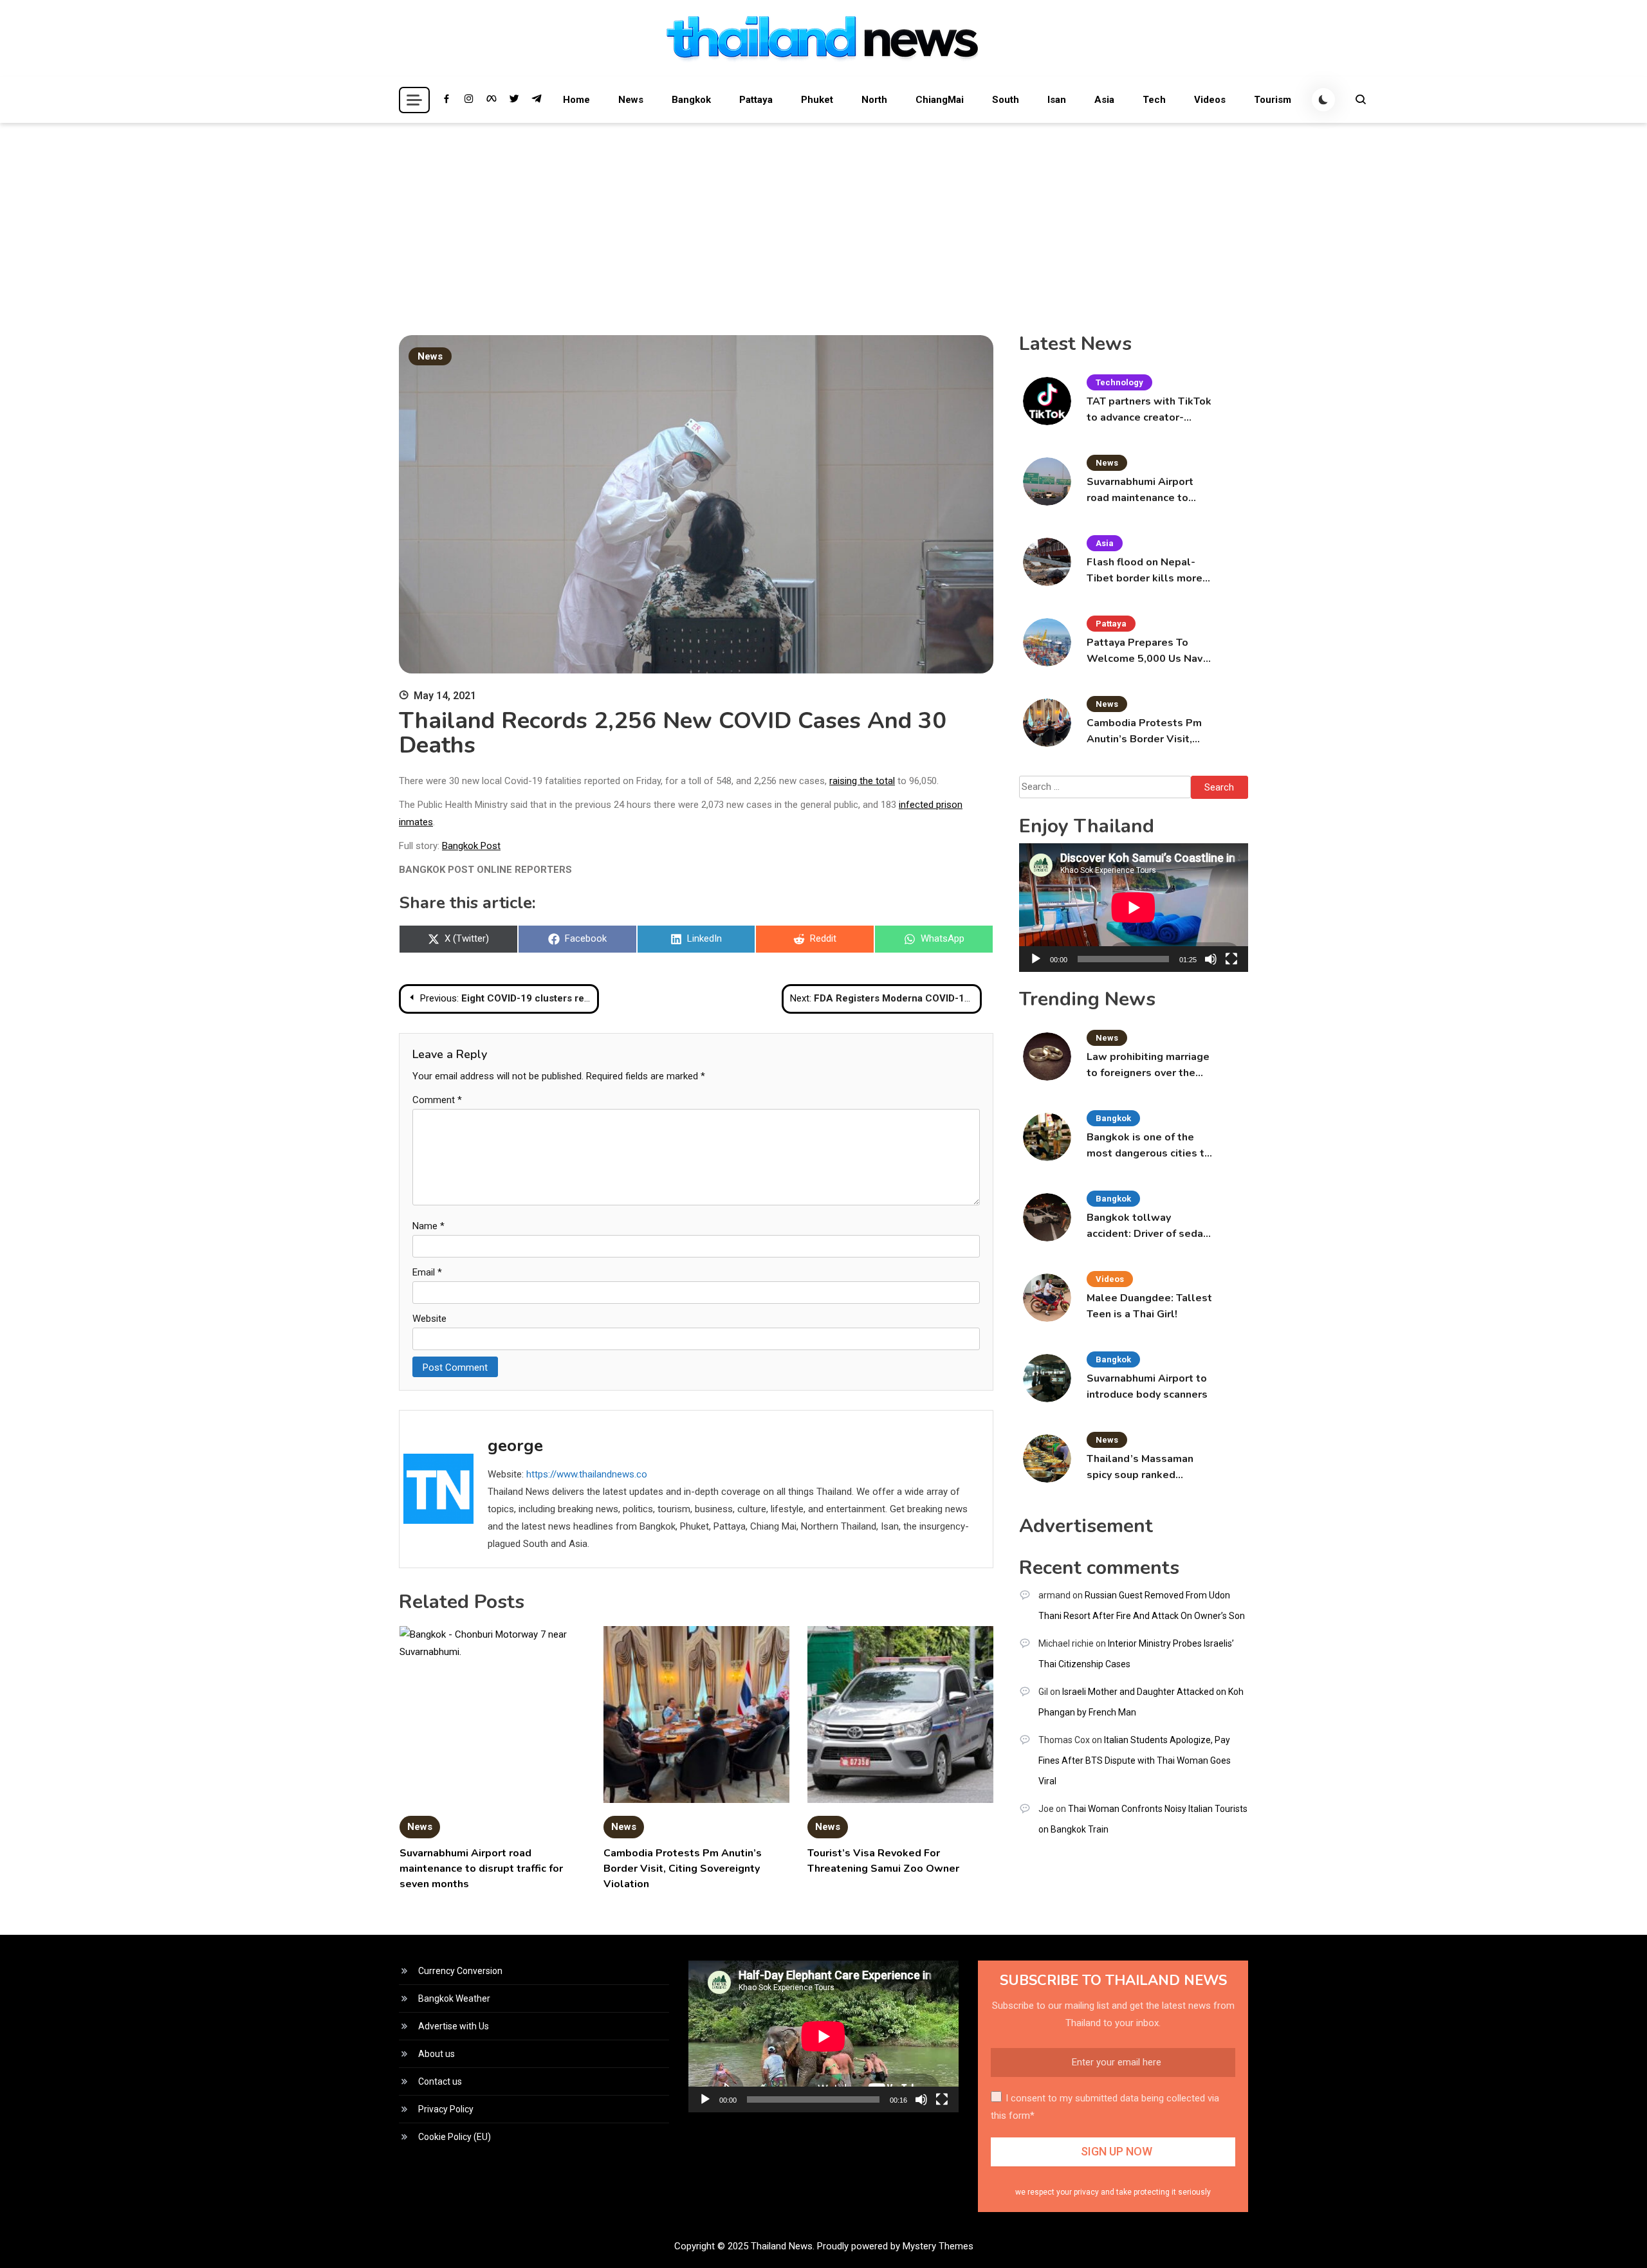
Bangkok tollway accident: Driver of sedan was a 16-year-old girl (1148, 1226)
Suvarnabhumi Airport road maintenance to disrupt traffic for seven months (481, 1869)
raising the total (862, 781)
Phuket (817, 100)
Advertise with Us (454, 2026)
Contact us (440, 2081)
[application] (1134, 908)
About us (437, 2054)
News (631, 100)
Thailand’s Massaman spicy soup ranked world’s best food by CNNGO (1140, 1468)
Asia (1104, 100)
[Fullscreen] (1231, 959)
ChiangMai (940, 100)
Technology (1119, 382)
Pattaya (756, 100)
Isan (1057, 100)
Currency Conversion (460, 1971)
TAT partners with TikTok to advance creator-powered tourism (1149, 410)
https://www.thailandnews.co (587, 1474)
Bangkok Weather (454, 1998)
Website (429, 1319)
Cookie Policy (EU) (455, 2137)
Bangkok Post (471, 846)
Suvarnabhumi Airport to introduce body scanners (1147, 1386)
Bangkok (691, 100)
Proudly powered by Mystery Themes (895, 2246)
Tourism (1273, 100)
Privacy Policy (446, 2109)
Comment (437, 1100)
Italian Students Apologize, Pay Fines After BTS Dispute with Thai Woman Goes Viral (1135, 1760)
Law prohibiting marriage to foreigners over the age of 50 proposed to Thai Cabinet (1148, 1065)
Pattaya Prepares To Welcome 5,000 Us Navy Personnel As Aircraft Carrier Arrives (1147, 651)
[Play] (1036, 959)
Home (576, 100)
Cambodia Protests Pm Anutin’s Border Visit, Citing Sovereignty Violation (683, 1869)
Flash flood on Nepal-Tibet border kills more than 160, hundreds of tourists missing (1145, 571)
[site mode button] (1323, 100)
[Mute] (1211, 959)
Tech (1154, 100)
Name (428, 1226)
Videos (1210, 100)
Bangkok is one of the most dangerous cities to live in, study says (1149, 1146)
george (515, 1446)
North (874, 100)
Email (427, 1272)
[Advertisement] (823, 219)
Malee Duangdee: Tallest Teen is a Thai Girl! (1149, 1306)
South (1006, 100)
